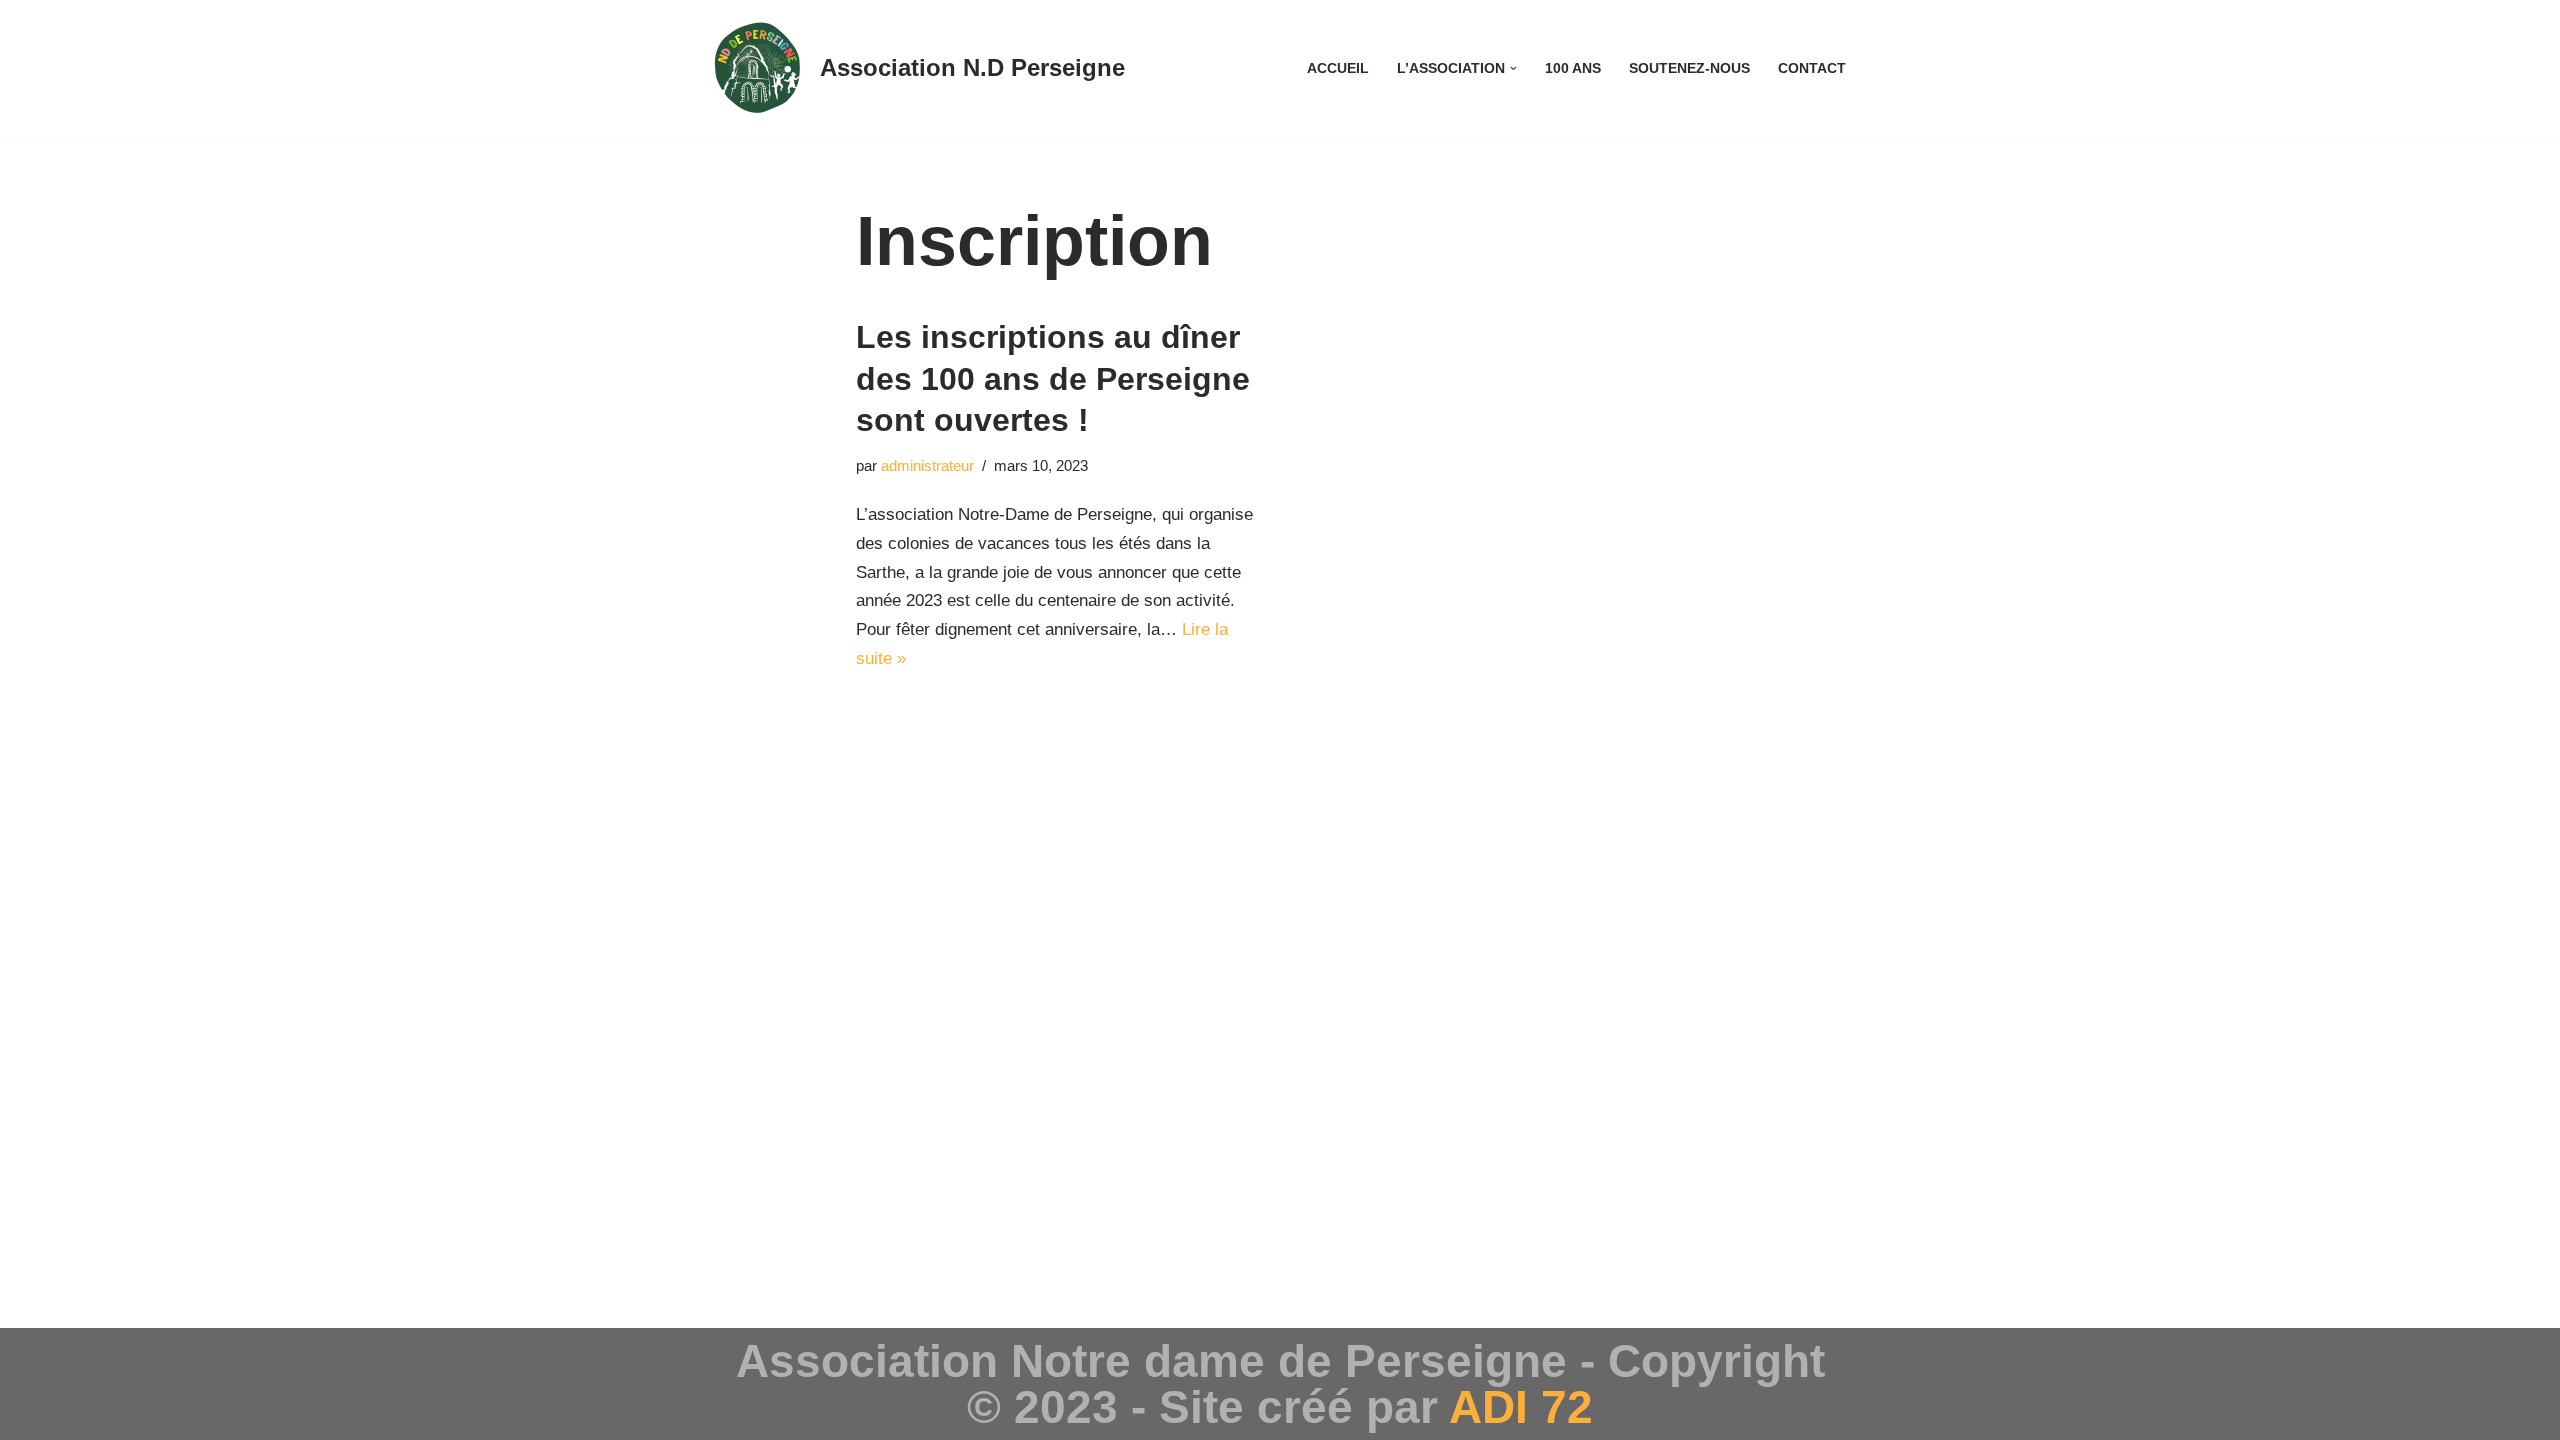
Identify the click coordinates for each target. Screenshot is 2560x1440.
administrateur (927, 465)
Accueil (1338, 68)
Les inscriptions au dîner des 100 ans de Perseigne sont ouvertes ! (1053, 378)
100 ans (1573, 68)
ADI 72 (1521, 1407)
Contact (1812, 68)
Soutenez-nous (1689, 68)
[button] (1513, 68)
